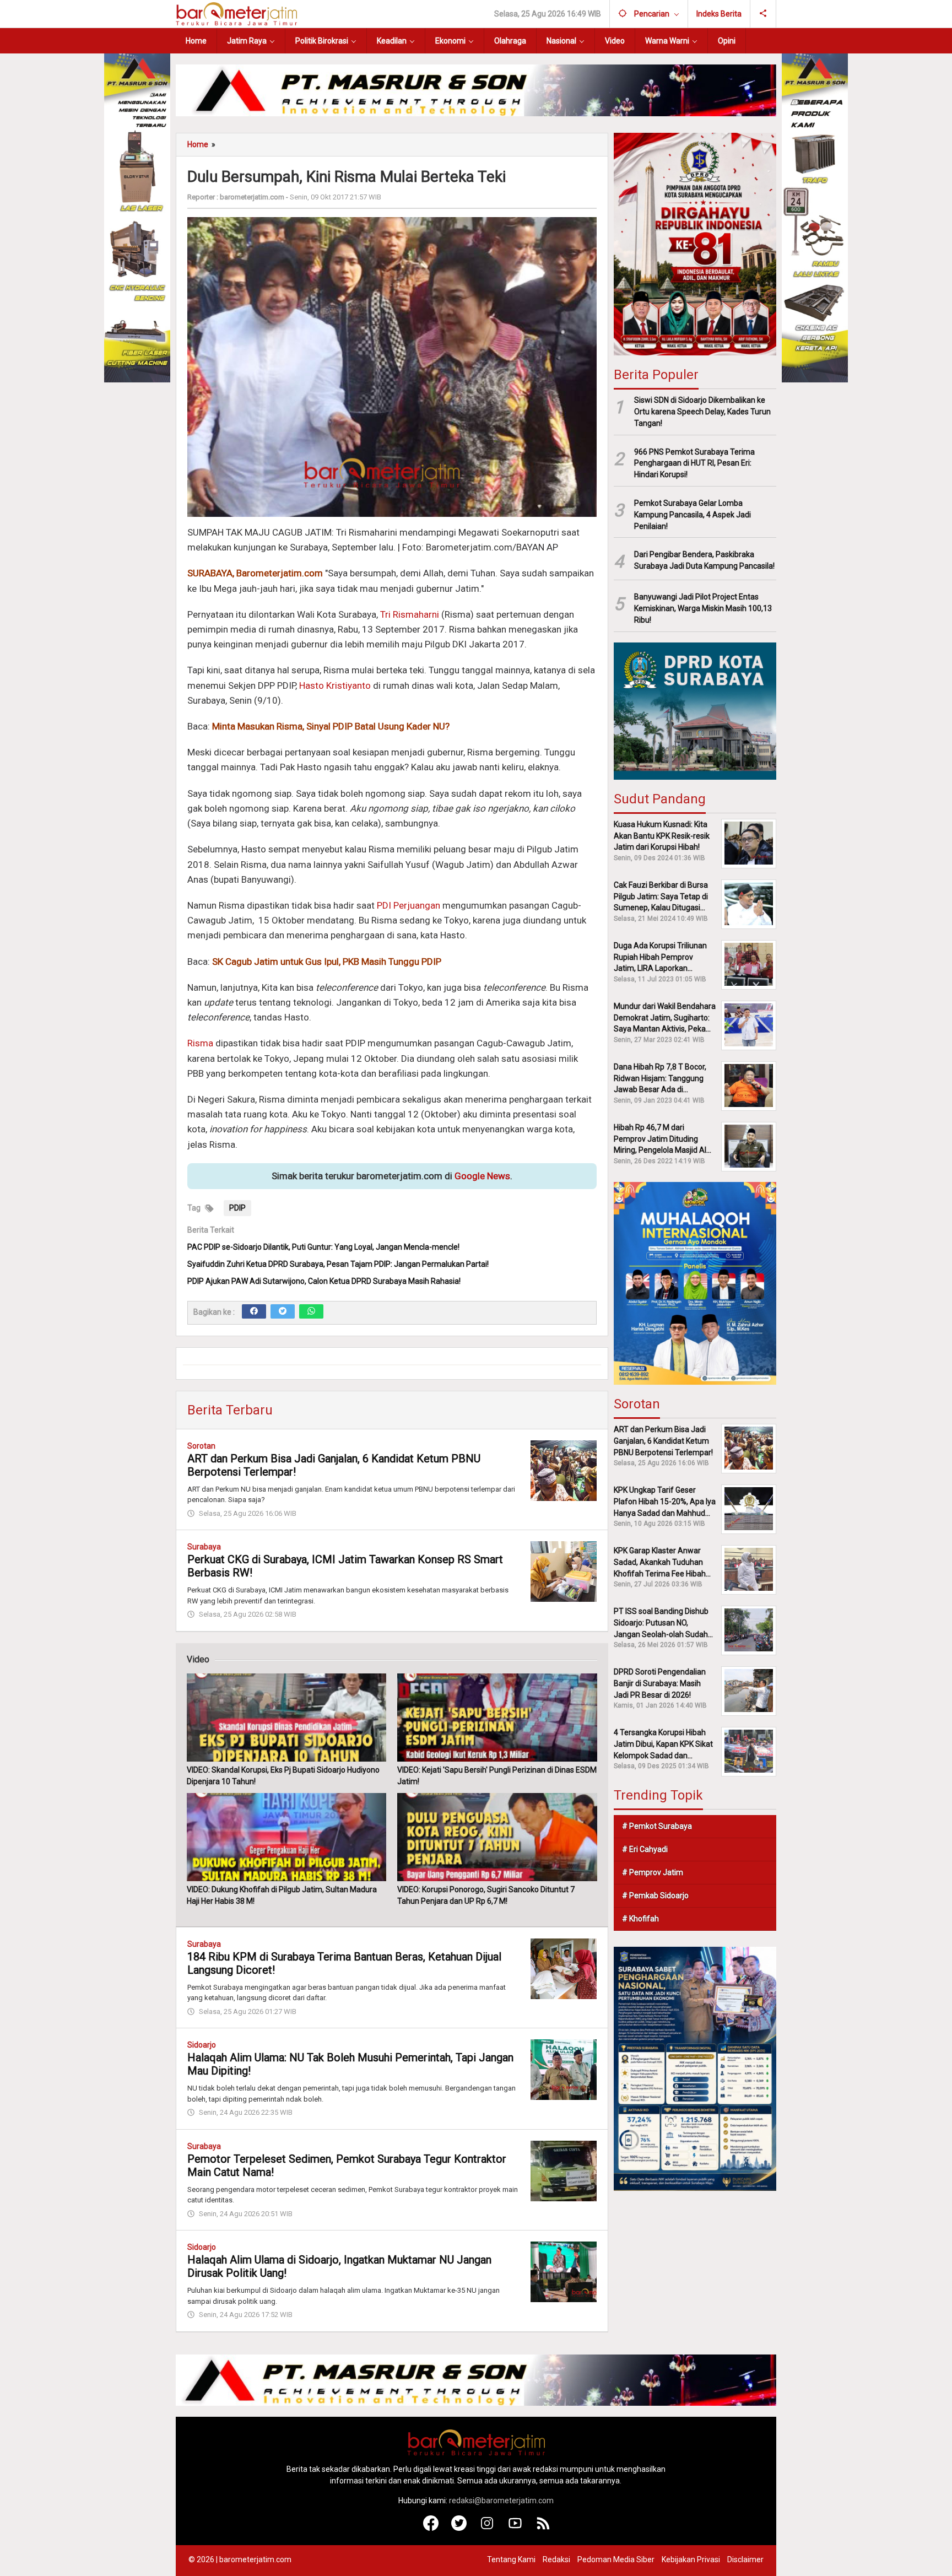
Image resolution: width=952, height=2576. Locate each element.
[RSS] (543, 2528)
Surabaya (204, 1547)
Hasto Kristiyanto (335, 685)
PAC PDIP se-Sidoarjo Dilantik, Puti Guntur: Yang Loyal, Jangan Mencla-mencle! (323, 1247)
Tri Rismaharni (410, 614)
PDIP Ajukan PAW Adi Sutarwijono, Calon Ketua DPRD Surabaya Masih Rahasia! (324, 1281)
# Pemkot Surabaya (657, 1826)
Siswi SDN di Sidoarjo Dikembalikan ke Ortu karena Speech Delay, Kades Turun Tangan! (702, 411)
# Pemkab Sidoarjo (655, 1895)
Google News (482, 1176)
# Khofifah (640, 1918)
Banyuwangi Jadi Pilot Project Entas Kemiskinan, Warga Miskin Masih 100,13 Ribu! (703, 608)
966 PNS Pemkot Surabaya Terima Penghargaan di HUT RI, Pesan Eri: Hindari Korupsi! (694, 463)
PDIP (237, 1208)
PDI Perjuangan (409, 905)
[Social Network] (763, 14)
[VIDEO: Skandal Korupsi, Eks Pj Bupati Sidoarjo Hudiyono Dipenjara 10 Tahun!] (286, 1718)
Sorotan (201, 1446)
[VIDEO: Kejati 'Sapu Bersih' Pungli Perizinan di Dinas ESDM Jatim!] (497, 1718)
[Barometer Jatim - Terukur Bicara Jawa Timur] (236, 13)
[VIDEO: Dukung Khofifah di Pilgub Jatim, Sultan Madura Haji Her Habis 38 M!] (286, 1837)
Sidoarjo (202, 2045)
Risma (200, 1043)
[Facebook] (254, 1311)
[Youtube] (515, 2528)
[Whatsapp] (311, 1311)
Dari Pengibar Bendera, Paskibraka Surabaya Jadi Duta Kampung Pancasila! (704, 560)
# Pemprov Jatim (653, 1872)
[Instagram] (487, 2528)
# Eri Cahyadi (645, 1849)
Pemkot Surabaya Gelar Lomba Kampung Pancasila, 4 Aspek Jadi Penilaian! (693, 514)
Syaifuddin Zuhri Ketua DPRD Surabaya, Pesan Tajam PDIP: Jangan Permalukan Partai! (338, 1264)
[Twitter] (283, 1311)
